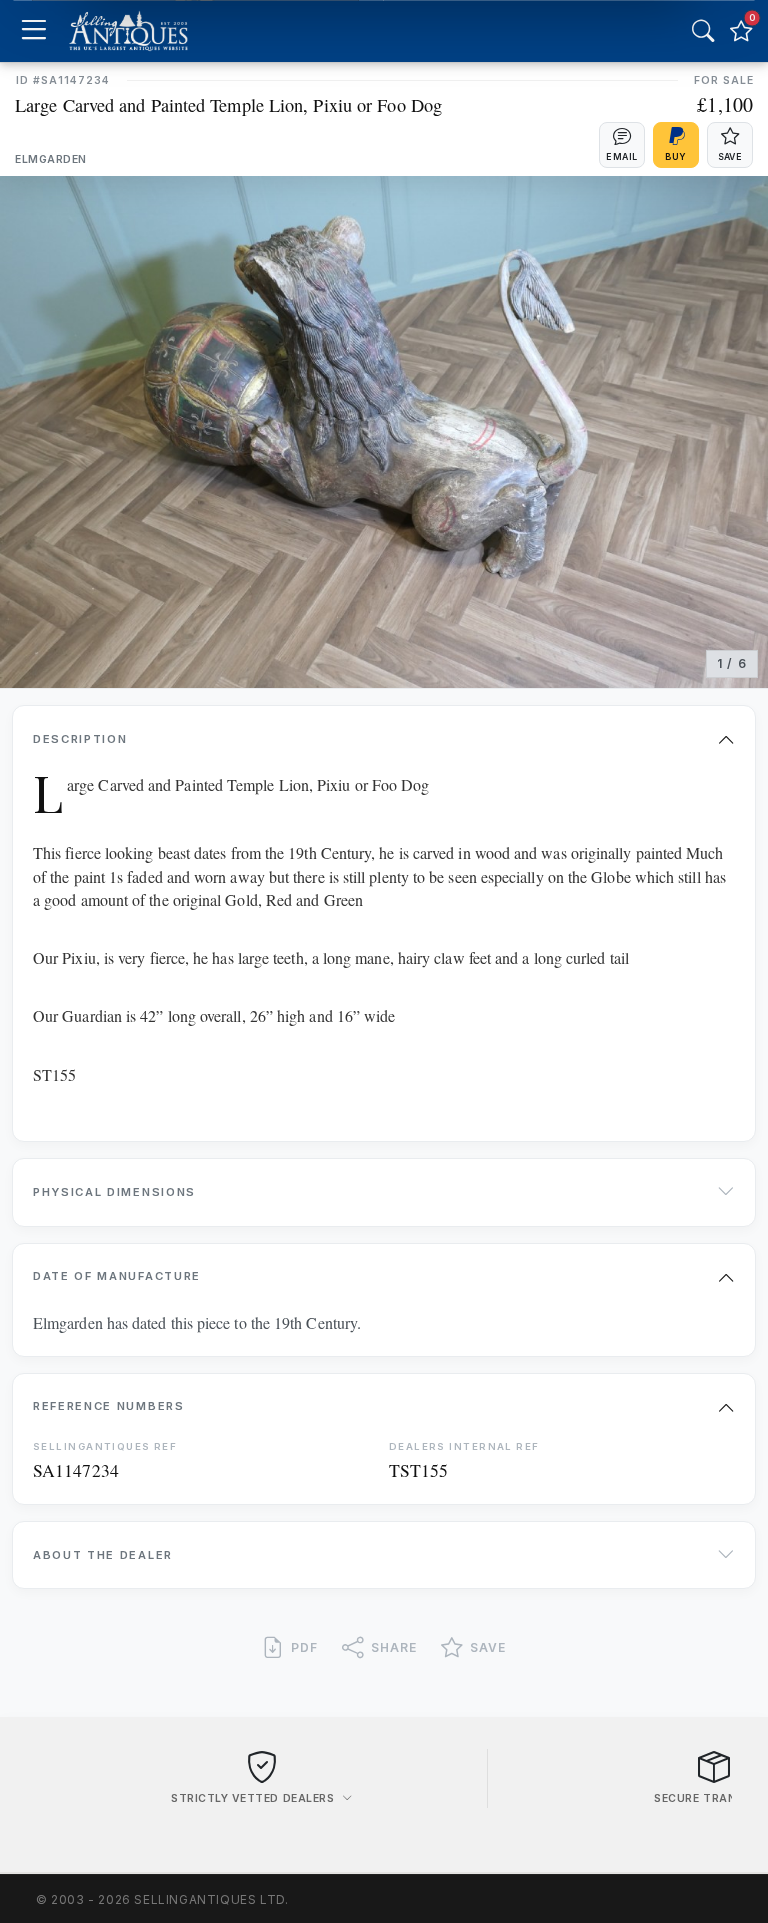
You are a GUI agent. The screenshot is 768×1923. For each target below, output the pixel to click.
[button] (622, 145)
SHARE (394, 1647)
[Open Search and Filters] (703, 31)
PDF (304, 1647)
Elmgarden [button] (51, 159)
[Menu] (33, 31)
